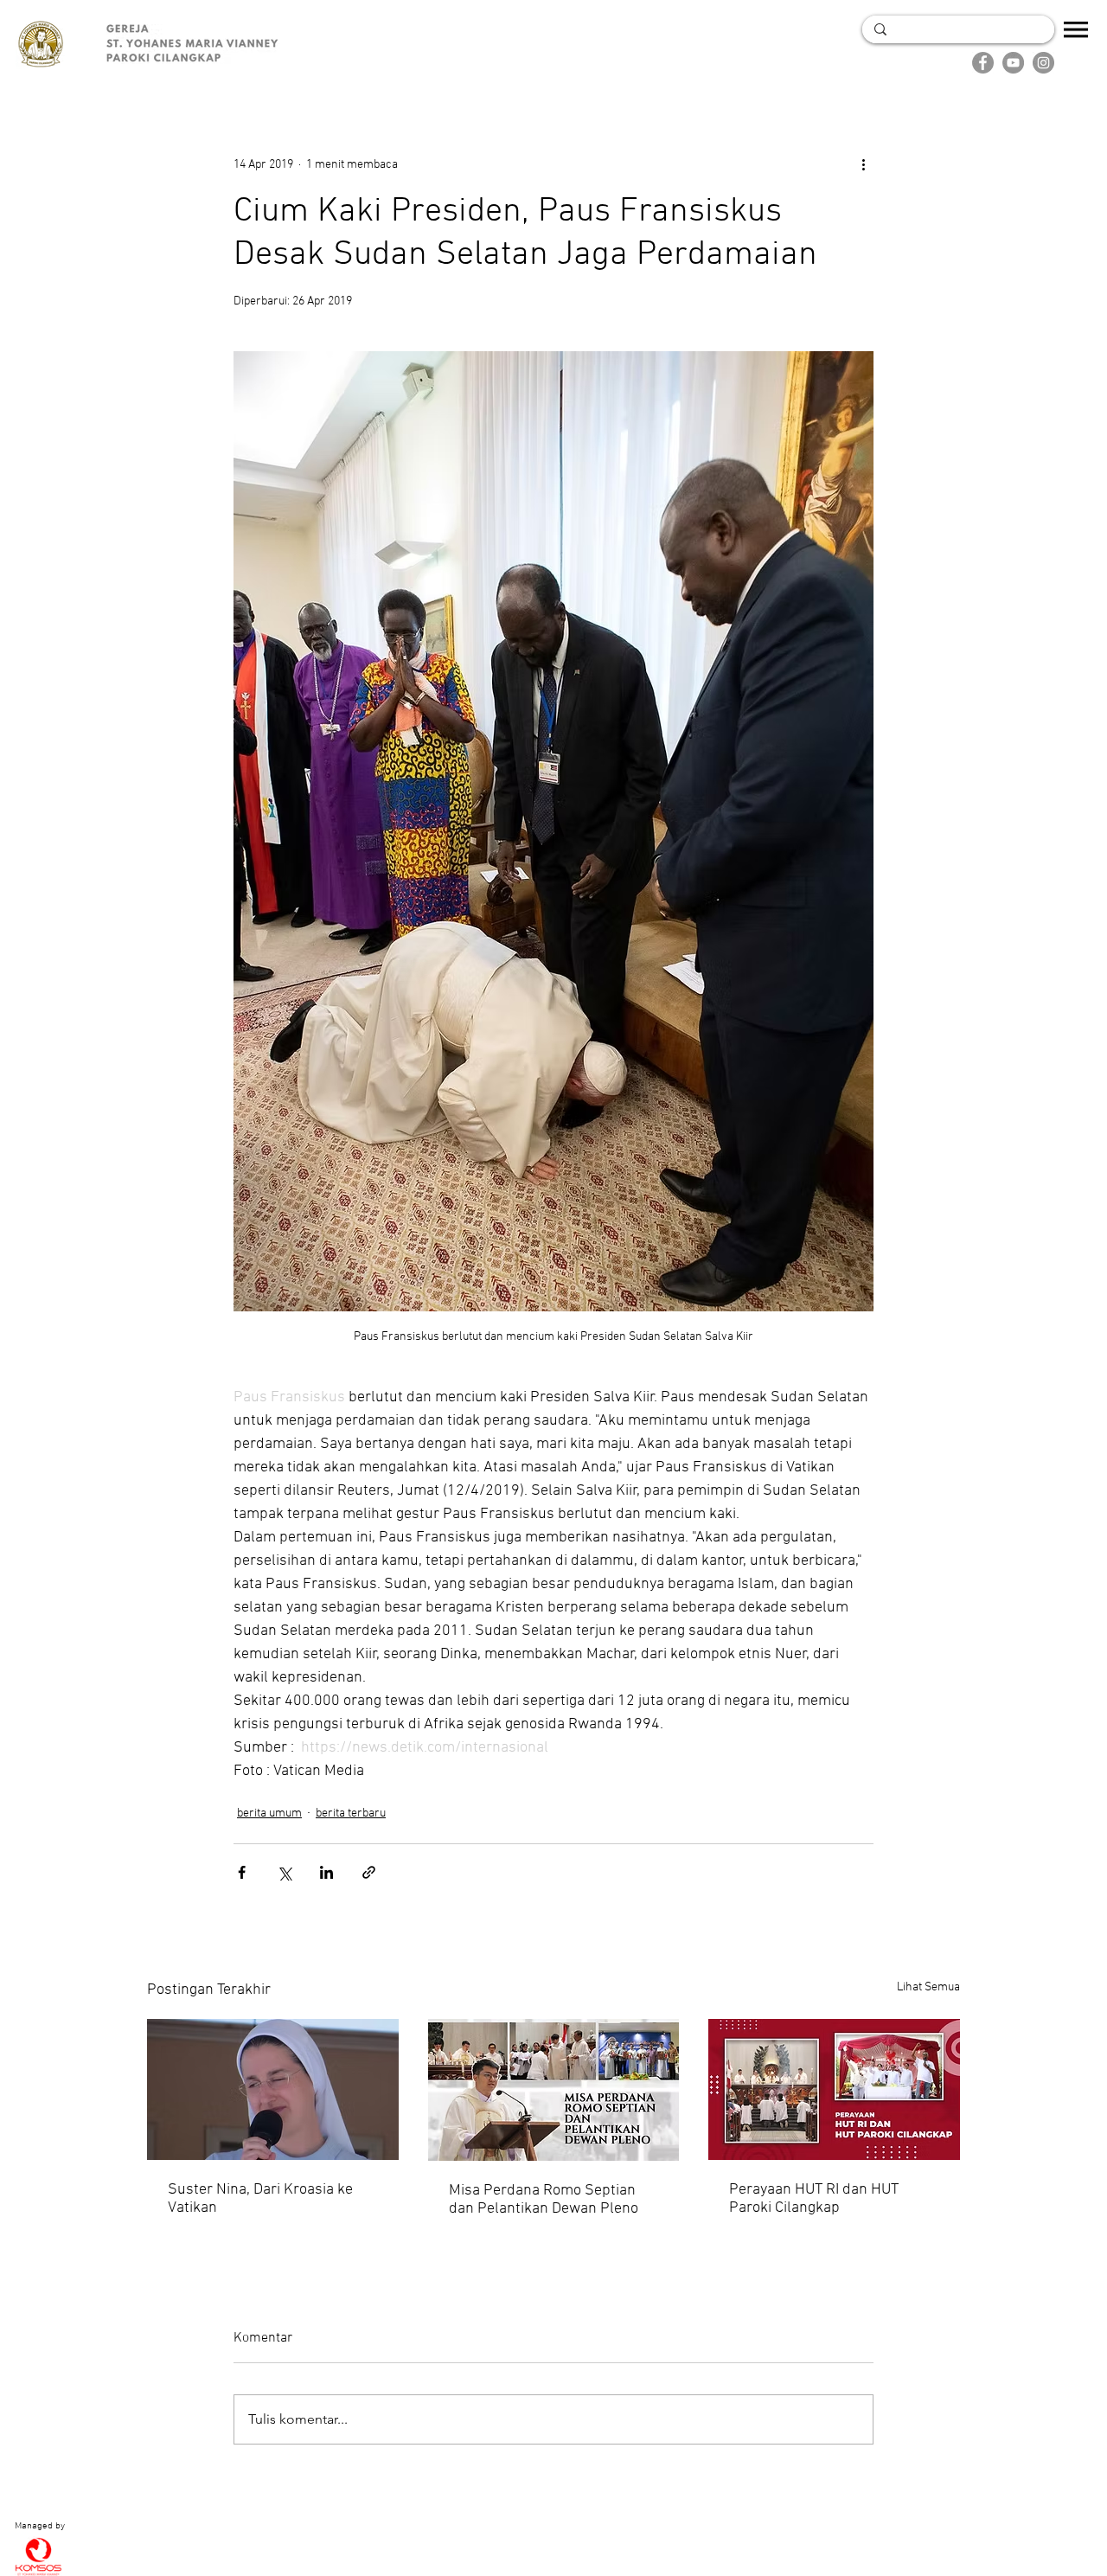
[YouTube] (1013, 63)
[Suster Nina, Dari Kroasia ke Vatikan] (273, 2089)
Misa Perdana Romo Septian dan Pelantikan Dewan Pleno (544, 2200)
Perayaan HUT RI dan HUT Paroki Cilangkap (814, 2199)
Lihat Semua (928, 1987)
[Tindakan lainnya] (863, 164)
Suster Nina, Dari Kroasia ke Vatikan (260, 2199)
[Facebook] (983, 63)
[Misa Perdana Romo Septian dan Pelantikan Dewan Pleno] (554, 2090)
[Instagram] (1043, 63)
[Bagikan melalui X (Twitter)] (284, 1872)
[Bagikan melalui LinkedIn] (326, 1872)
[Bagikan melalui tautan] (369, 1872)
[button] (1076, 29)
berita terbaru (351, 1813)
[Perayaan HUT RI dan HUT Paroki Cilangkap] (834, 2089)
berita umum (269, 1813)
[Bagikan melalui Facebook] (242, 1872)
